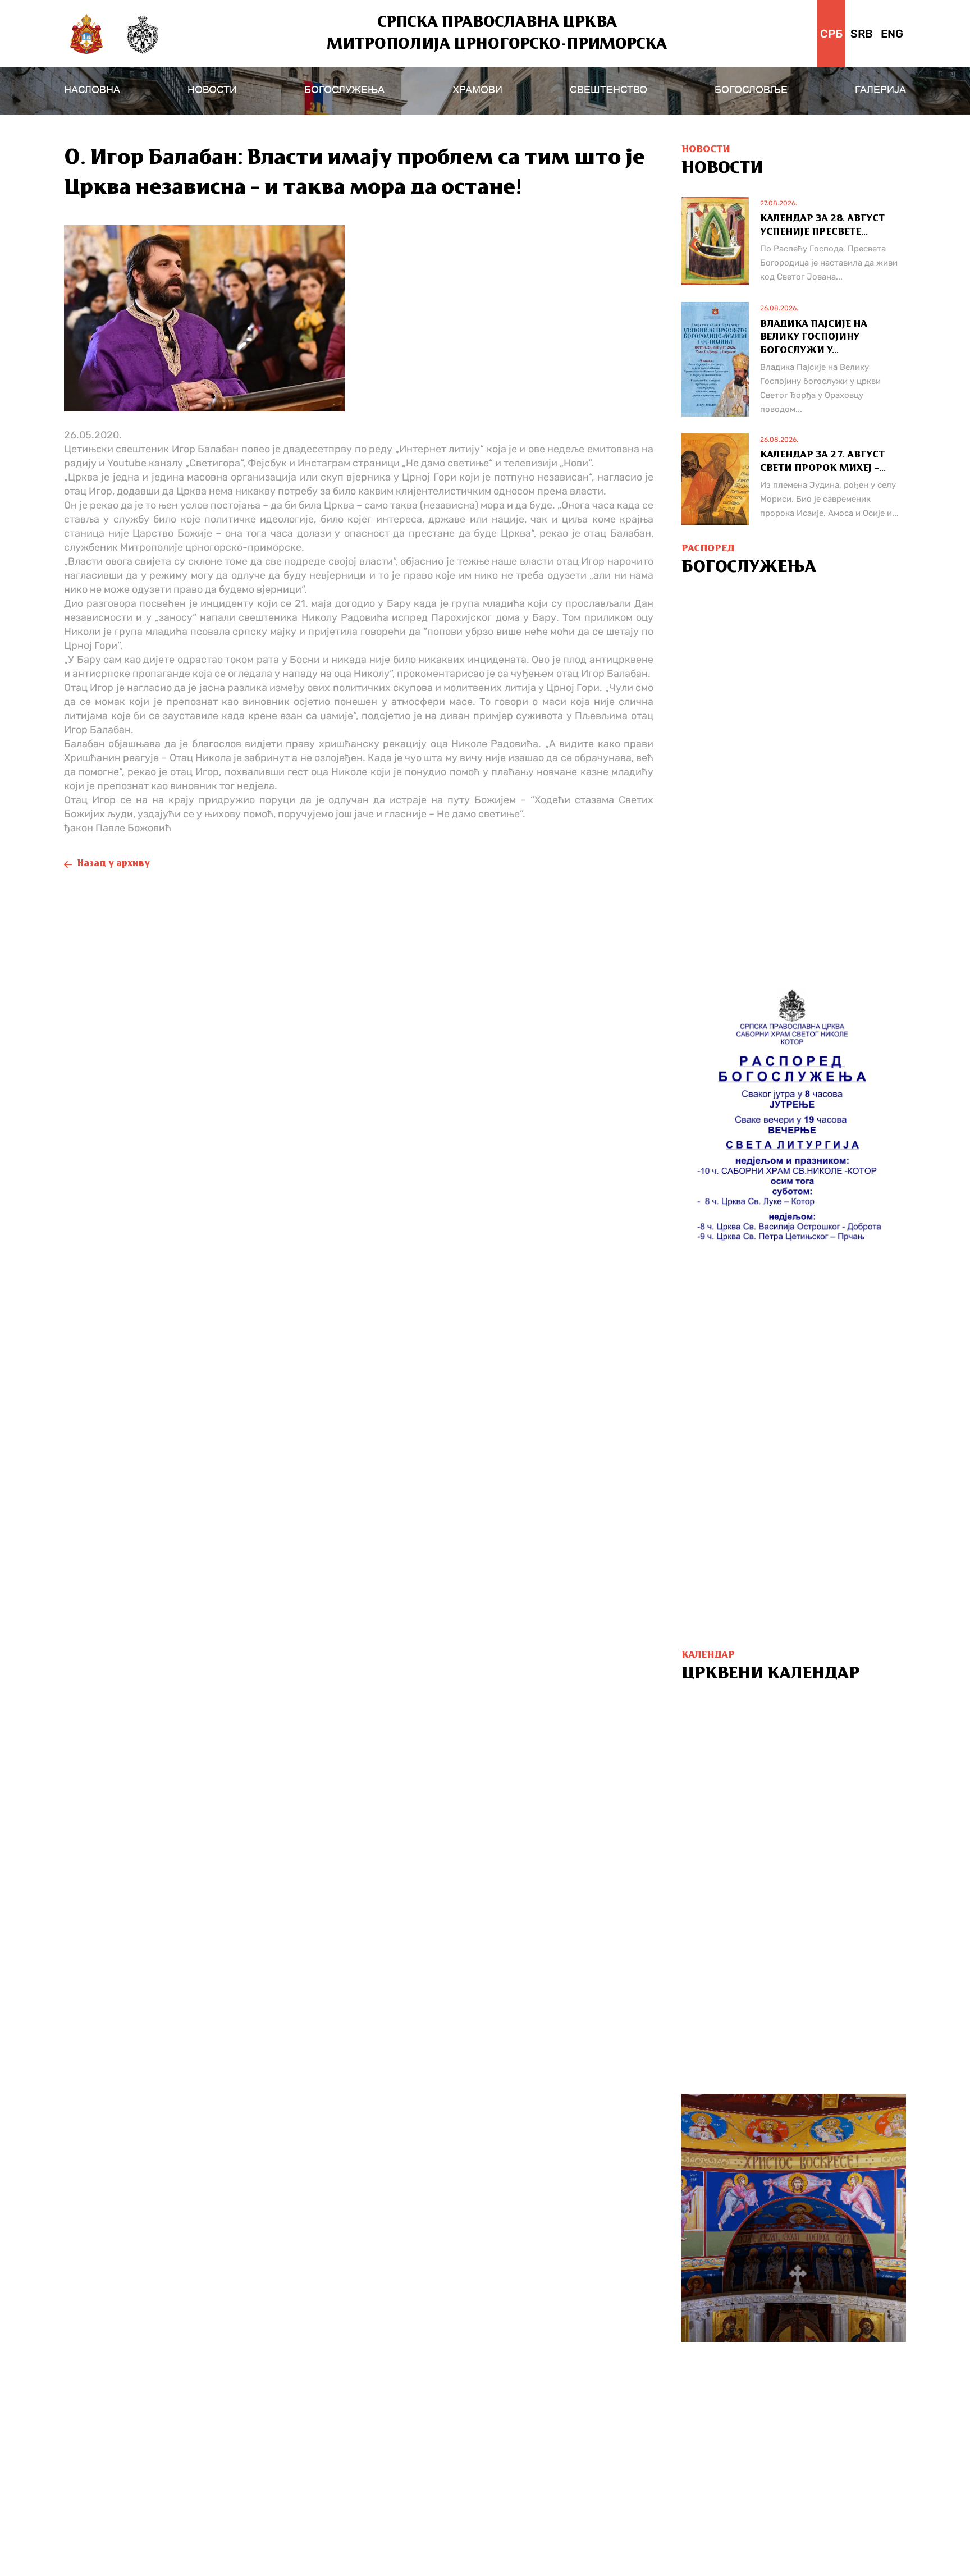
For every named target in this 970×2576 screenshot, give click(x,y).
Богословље (751, 90)
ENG (892, 34)
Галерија (880, 90)
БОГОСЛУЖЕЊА (344, 90)
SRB (862, 34)
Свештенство (608, 90)
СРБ (831, 34)
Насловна (92, 90)
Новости (212, 90)
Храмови (477, 90)
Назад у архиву (114, 864)
